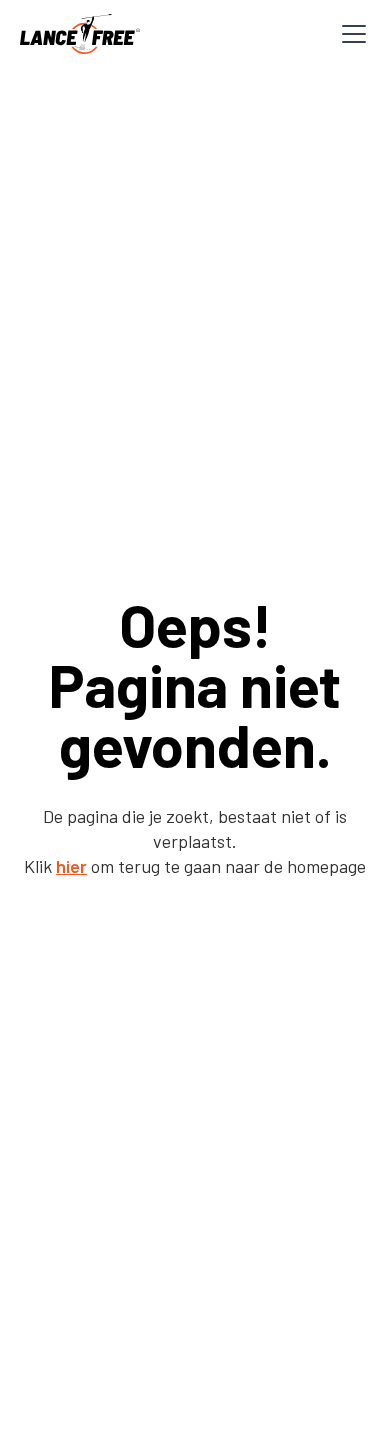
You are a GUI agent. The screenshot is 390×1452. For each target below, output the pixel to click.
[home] (80, 34)
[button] (350, 34)
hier (71, 866)
